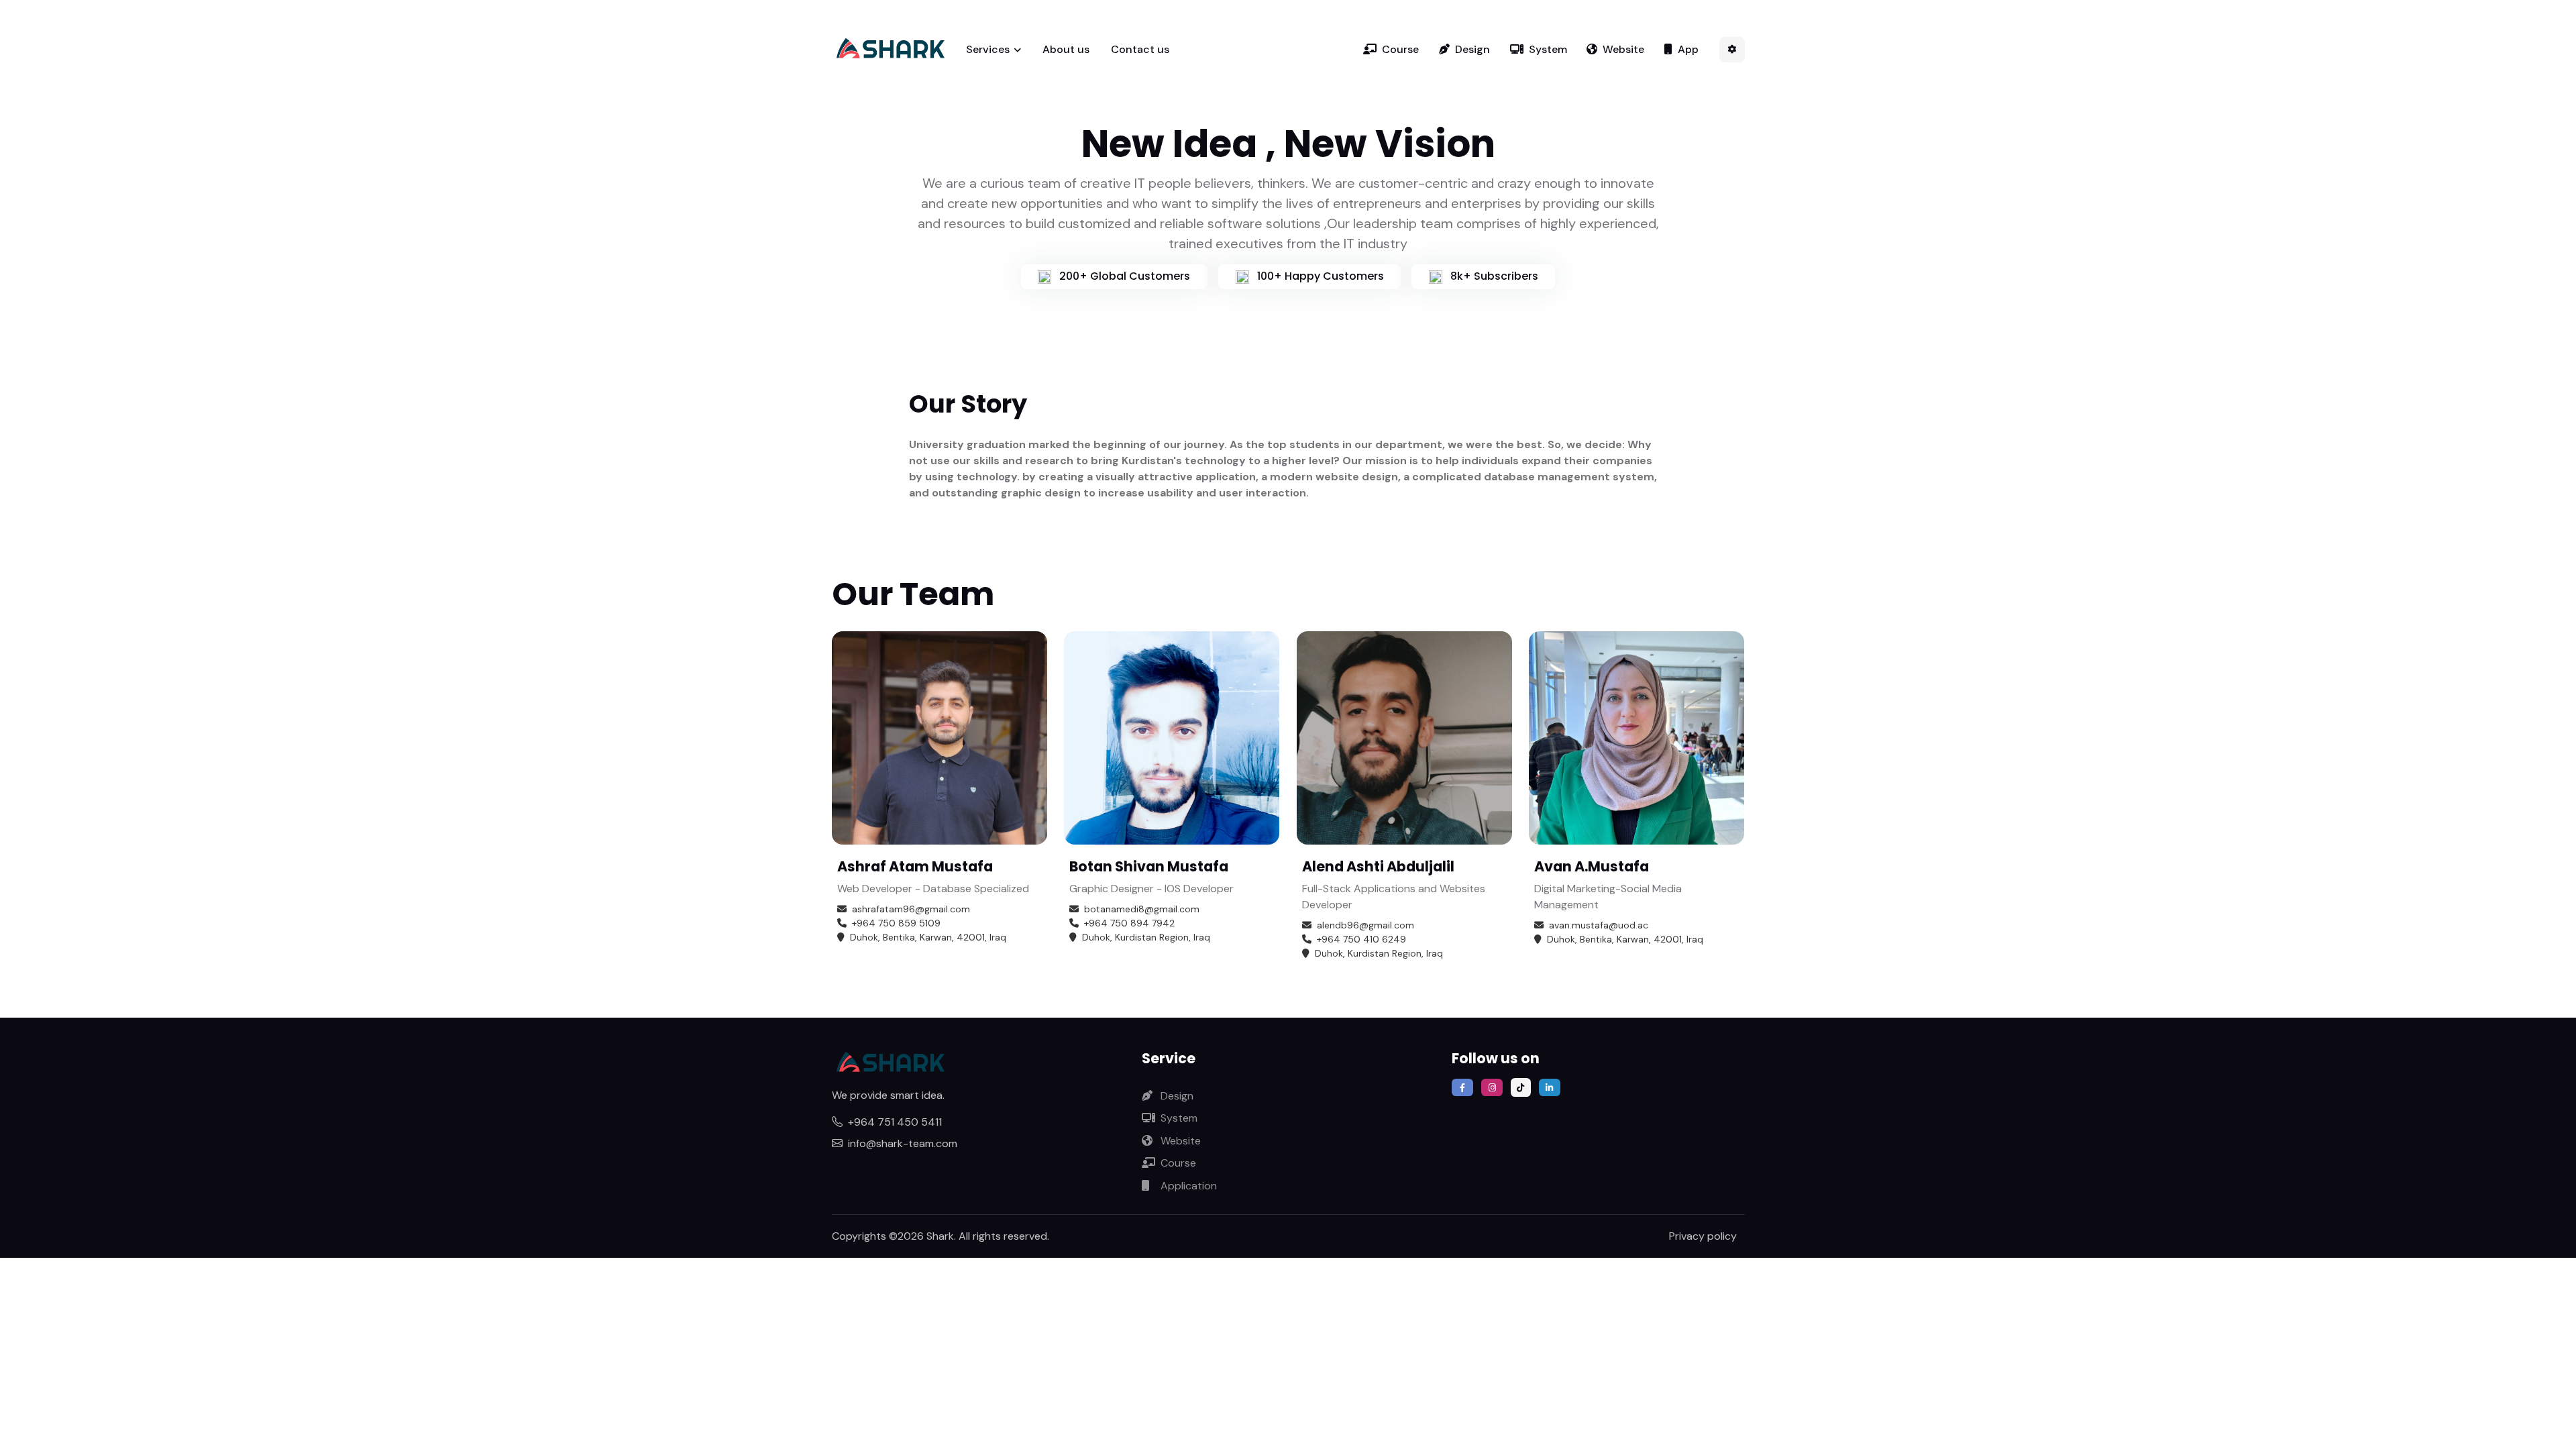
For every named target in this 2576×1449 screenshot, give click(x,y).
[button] (1732, 50)
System (1548, 49)
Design (1472, 49)
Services (988, 49)
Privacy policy (1703, 1236)
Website (1623, 49)
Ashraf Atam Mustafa (915, 866)
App (1688, 49)
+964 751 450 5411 (895, 1122)
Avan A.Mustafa (1592, 866)
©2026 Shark (921, 1236)
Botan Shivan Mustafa (1149, 866)
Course (1400, 49)
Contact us (1140, 49)
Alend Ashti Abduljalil (1378, 866)
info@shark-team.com (903, 1143)
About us (1066, 49)
